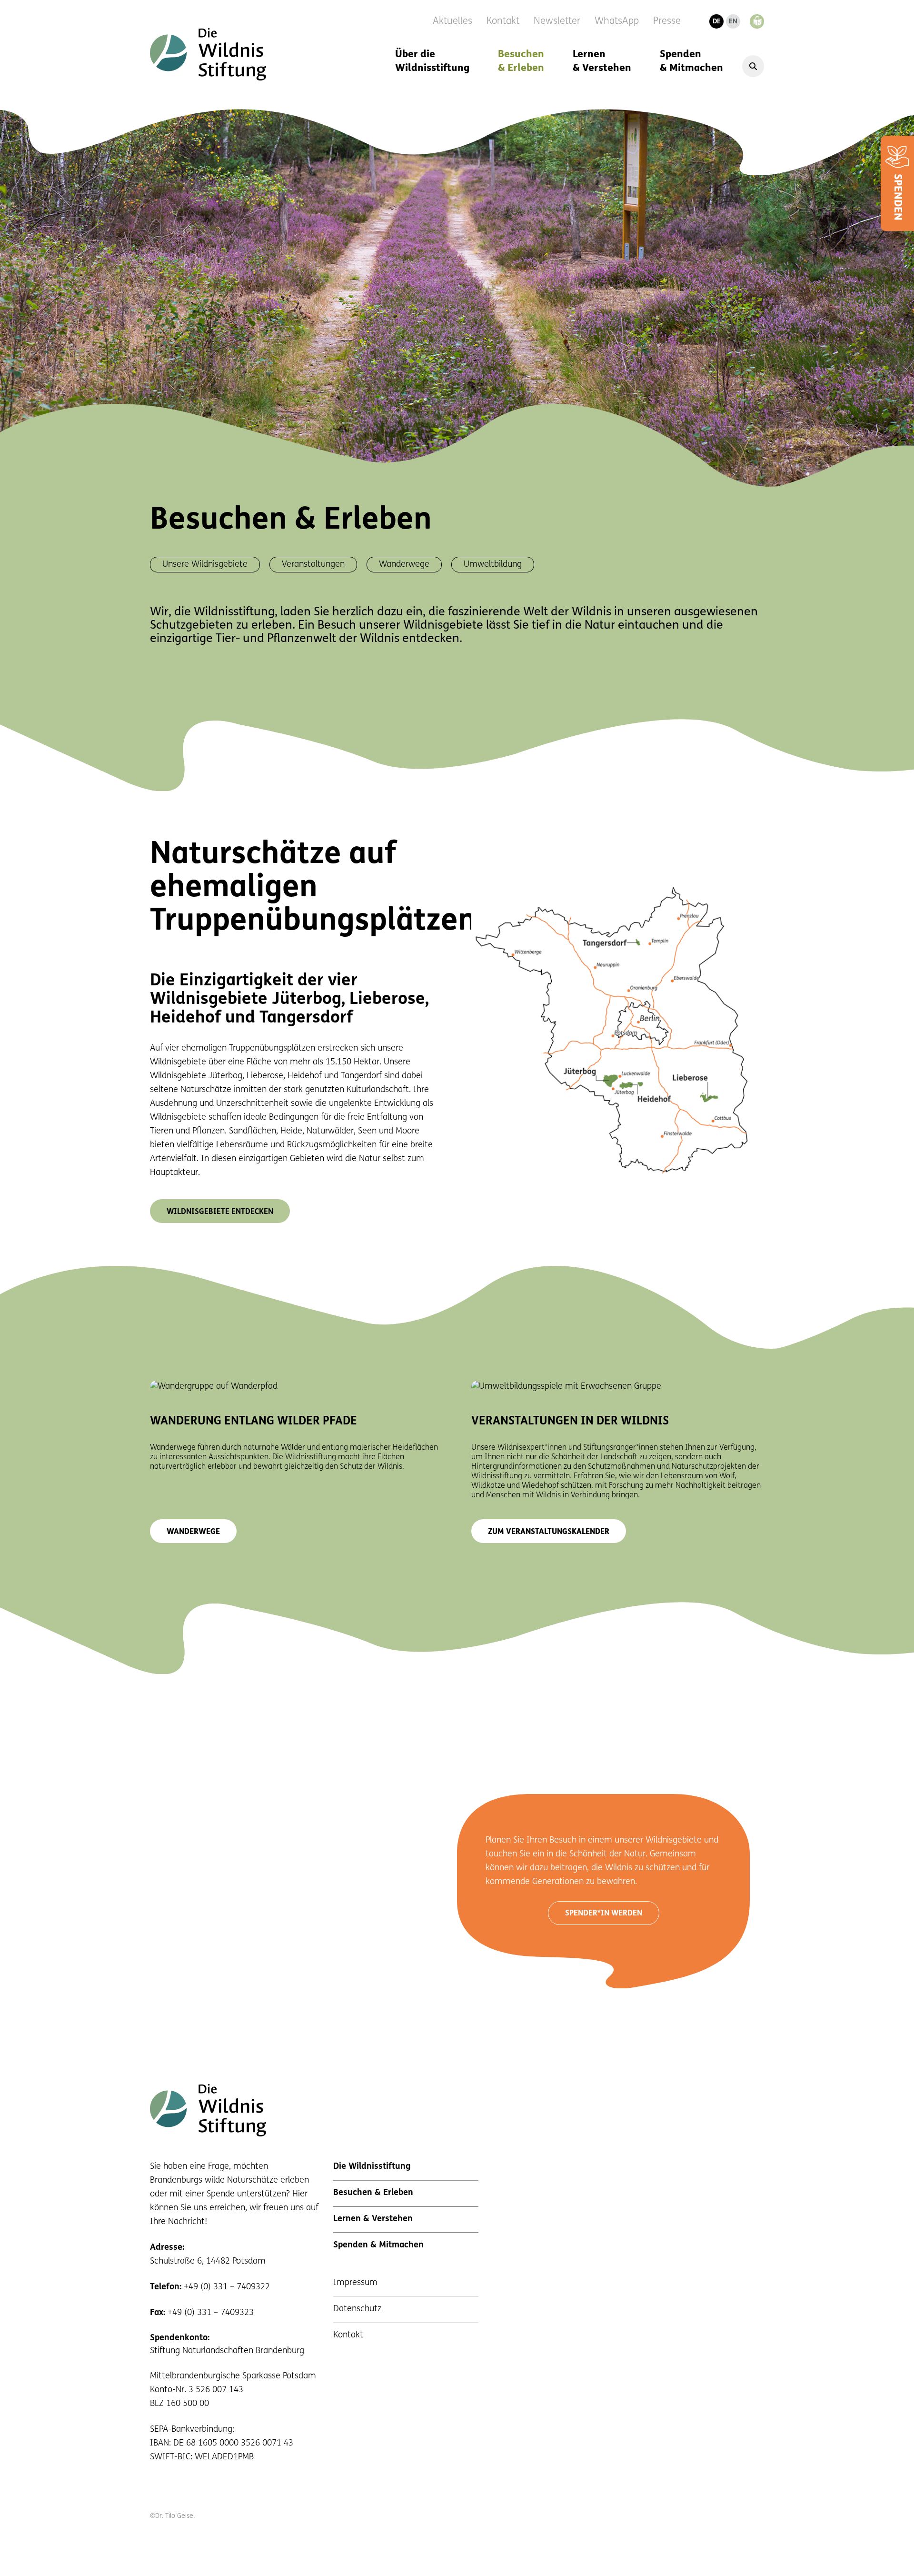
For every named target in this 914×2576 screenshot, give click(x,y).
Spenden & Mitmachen (691, 61)
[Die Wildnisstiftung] (208, 54)
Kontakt (503, 21)
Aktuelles (452, 21)
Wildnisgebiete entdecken (220, 1212)
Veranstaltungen (313, 565)
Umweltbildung (493, 565)
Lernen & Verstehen (602, 61)
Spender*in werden (604, 1914)
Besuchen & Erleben (521, 61)
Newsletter (557, 21)
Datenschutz (357, 2309)
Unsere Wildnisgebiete (205, 565)
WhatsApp (617, 21)
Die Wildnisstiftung (372, 2167)
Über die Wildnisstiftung (432, 61)
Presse (667, 21)
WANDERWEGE (193, 1532)
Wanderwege (404, 565)
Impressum (355, 2283)
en (733, 22)
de (717, 22)
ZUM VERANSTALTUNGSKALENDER (549, 1532)
